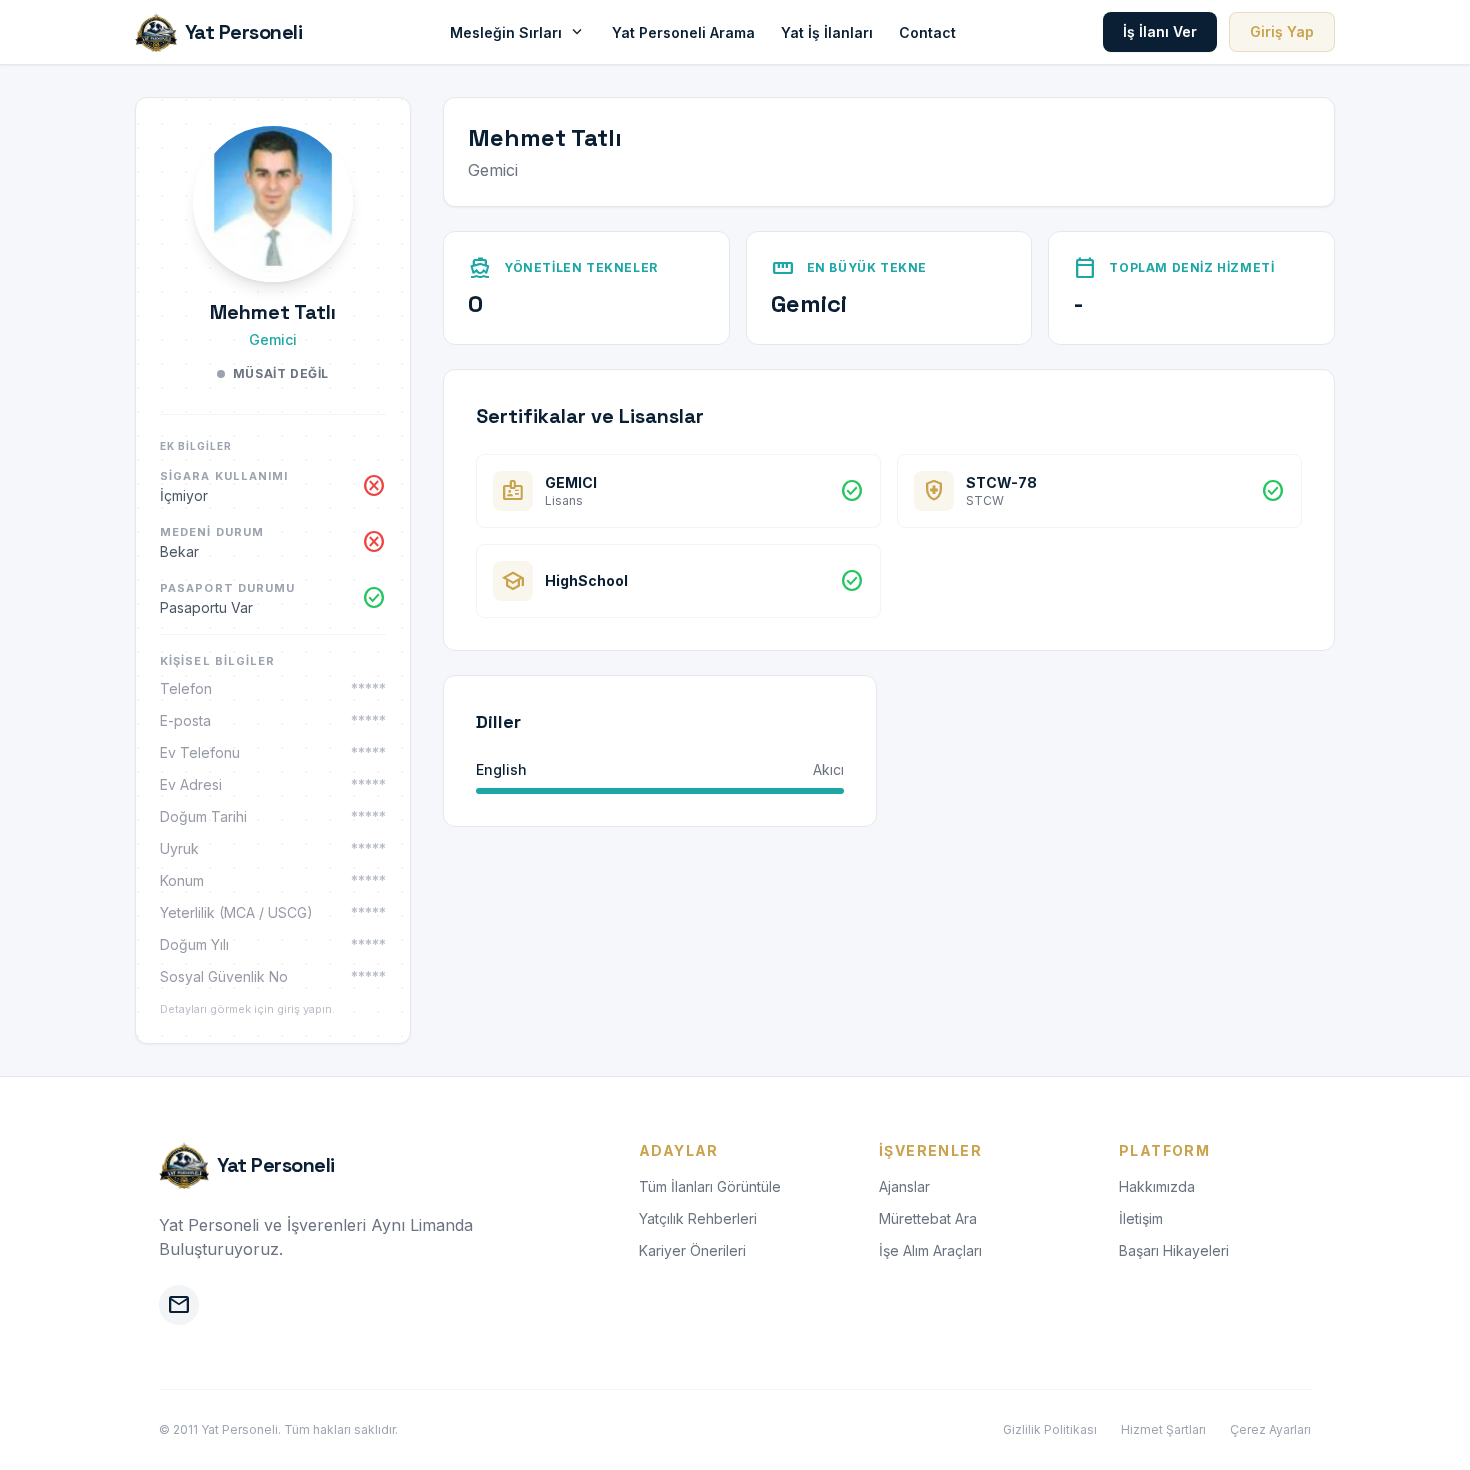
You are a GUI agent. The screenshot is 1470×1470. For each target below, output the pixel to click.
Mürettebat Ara (928, 1218)
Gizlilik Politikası (1050, 1429)
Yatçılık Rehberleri (698, 1218)
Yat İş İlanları (827, 32)
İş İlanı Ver (1160, 31)
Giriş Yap (1282, 31)
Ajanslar (904, 1186)
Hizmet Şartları (1163, 1429)
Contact (927, 32)
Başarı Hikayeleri (1174, 1250)
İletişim (1141, 1218)
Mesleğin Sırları (518, 32)
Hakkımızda (1157, 1186)
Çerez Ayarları (1270, 1429)
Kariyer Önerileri (692, 1250)
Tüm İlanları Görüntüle (710, 1186)
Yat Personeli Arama (683, 32)
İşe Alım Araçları (930, 1250)
